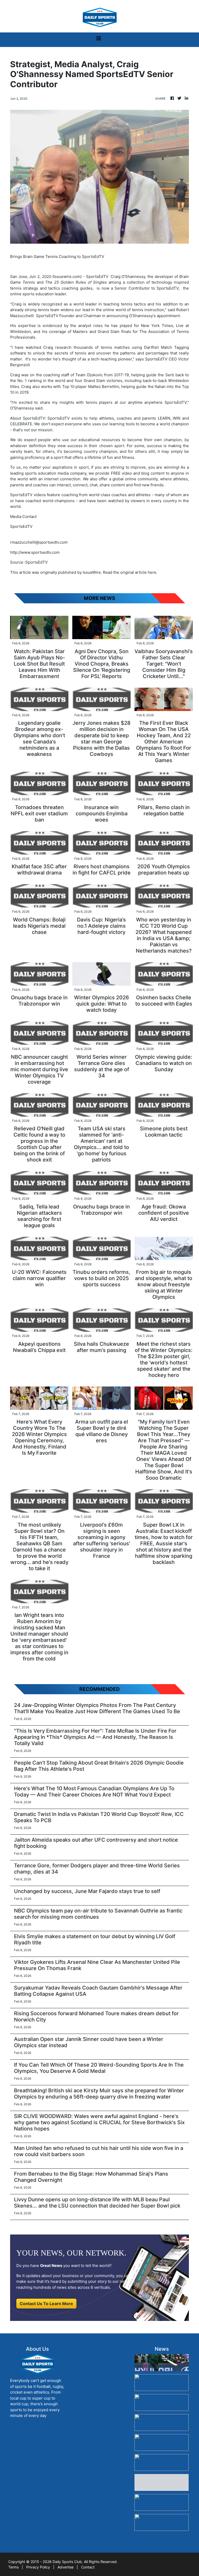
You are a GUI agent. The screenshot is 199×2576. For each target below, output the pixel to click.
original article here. (139, 572)
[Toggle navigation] (99, 40)
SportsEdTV (97, 276)
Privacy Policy (38, 2567)
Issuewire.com (67, 276)
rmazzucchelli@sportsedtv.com (39, 542)
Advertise (66, 2567)
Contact (88, 2567)
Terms (13, 2567)
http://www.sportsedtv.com (35, 552)
